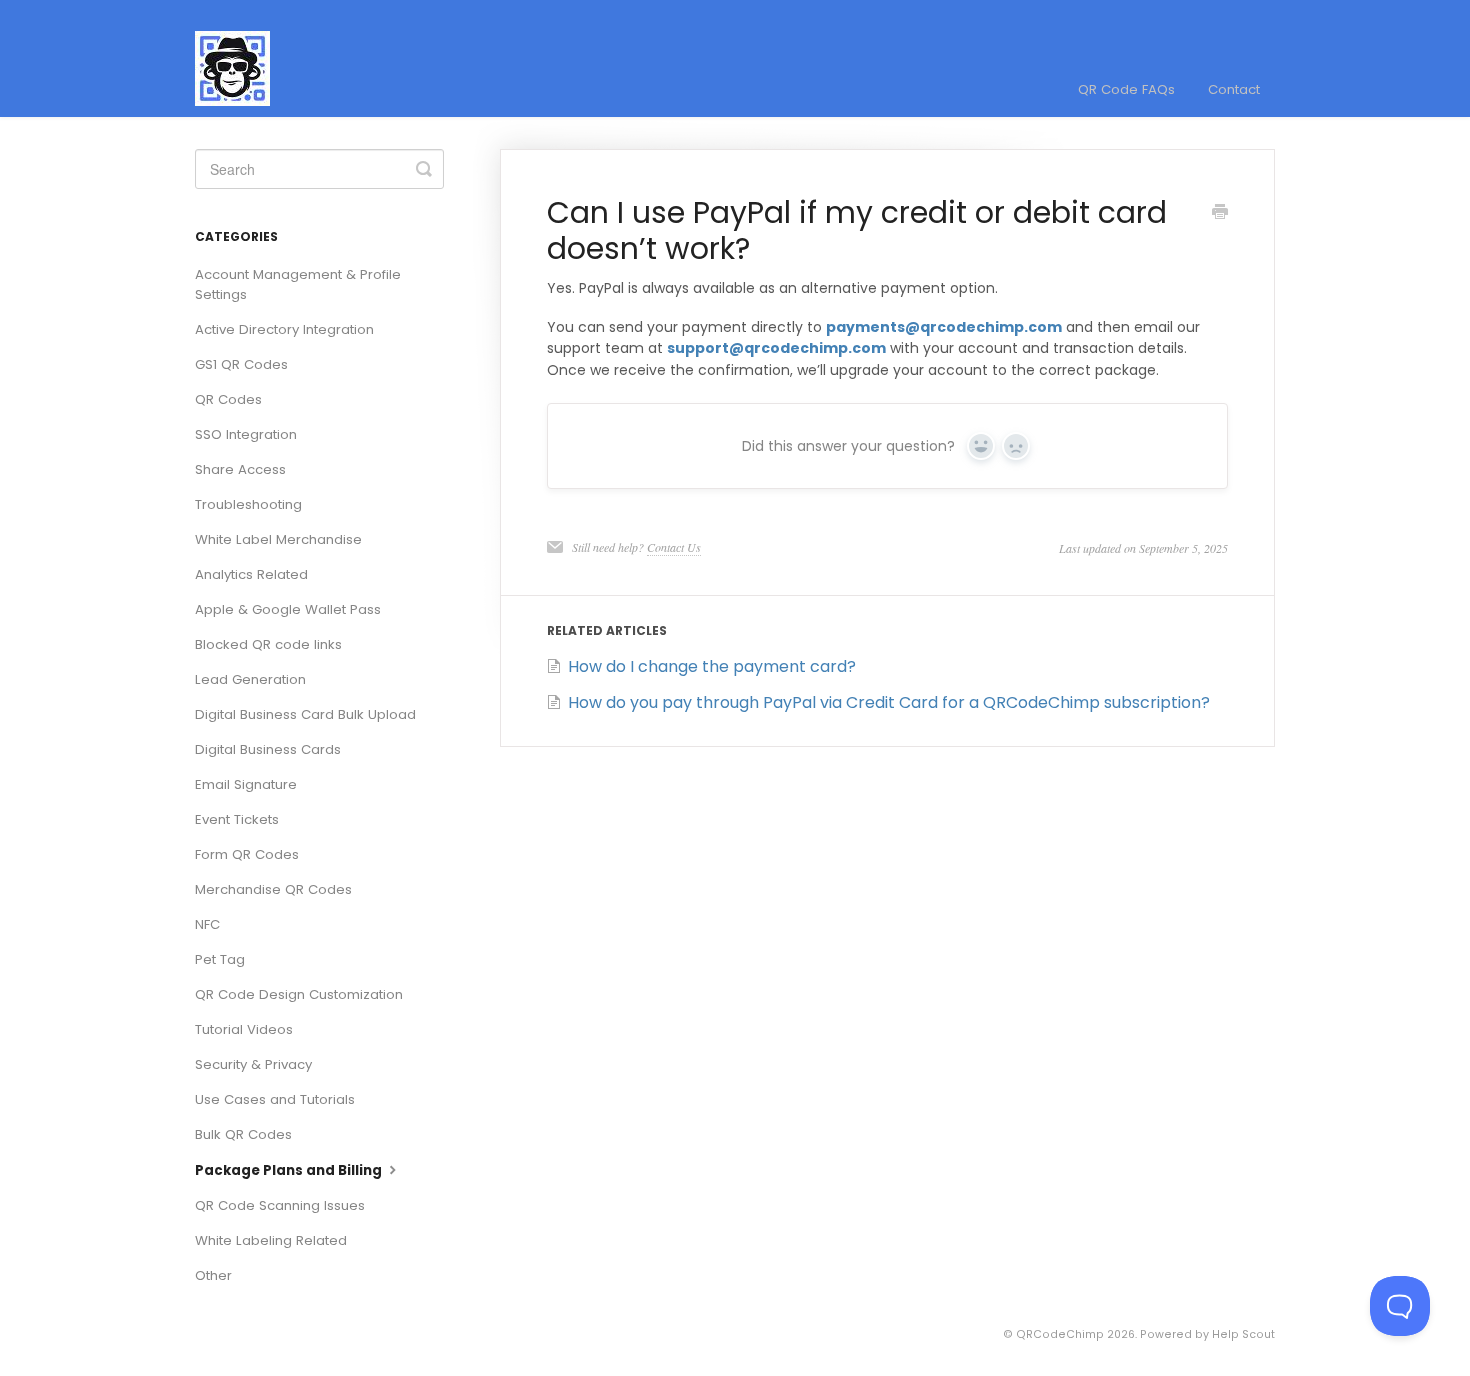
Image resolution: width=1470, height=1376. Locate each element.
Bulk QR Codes (243, 1134)
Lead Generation (250, 679)
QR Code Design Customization (299, 994)
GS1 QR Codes (241, 364)
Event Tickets (237, 819)
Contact (1234, 89)
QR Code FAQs (1126, 89)
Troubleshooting (248, 504)
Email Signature (246, 784)
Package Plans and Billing (290, 1170)
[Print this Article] (1220, 214)
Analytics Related (251, 574)
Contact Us (674, 547)
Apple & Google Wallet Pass (288, 609)
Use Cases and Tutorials (275, 1099)
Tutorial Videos (244, 1029)
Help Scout (1243, 1334)
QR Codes (228, 399)
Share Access (240, 469)
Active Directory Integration (284, 329)
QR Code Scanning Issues (280, 1205)
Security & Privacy (253, 1064)
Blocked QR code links (268, 644)
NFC (207, 924)
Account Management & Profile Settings (298, 284)
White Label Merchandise (278, 539)
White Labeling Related (271, 1240)
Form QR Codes (247, 854)
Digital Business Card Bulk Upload (305, 714)
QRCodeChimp (1060, 1334)
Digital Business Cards (268, 749)
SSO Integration (246, 434)
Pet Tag (220, 959)
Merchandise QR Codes (273, 889)
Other (213, 1275)
